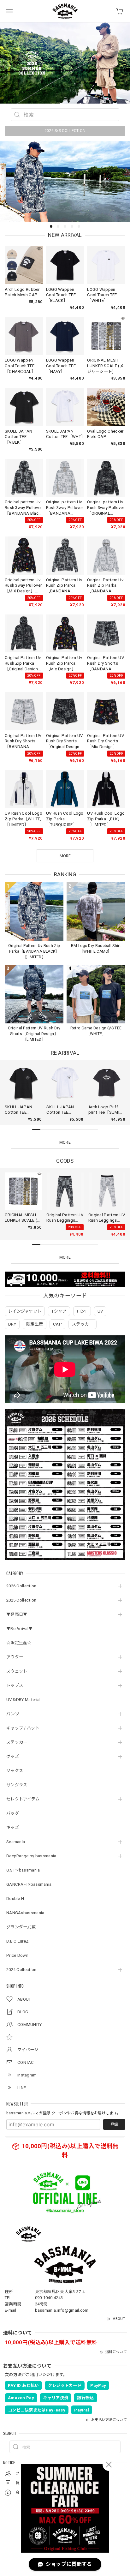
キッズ (13, 1827)
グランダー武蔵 (21, 1927)
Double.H (15, 1899)
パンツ (13, 1714)
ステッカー (17, 1742)
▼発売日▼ (17, 1614)
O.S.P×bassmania (23, 1870)
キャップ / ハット (23, 1728)
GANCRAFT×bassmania (29, 1884)
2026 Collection (21, 1586)
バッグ (13, 1813)
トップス (15, 1685)
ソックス (15, 1771)
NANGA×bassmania (25, 1913)
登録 (114, 2124)
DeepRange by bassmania (31, 1856)
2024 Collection (21, 1970)
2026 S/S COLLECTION (65, 131)
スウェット (17, 1671)
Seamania (16, 1842)
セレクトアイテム (23, 1799)
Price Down (17, 1955)
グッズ (13, 1756)
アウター (15, 1657)
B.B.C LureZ (18, 1941)
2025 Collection (21, 1600)
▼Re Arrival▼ (20, 1629)
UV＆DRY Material (24, 1700)
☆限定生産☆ (19, 1643)
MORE (65, 1142)
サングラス (17, 1785)
